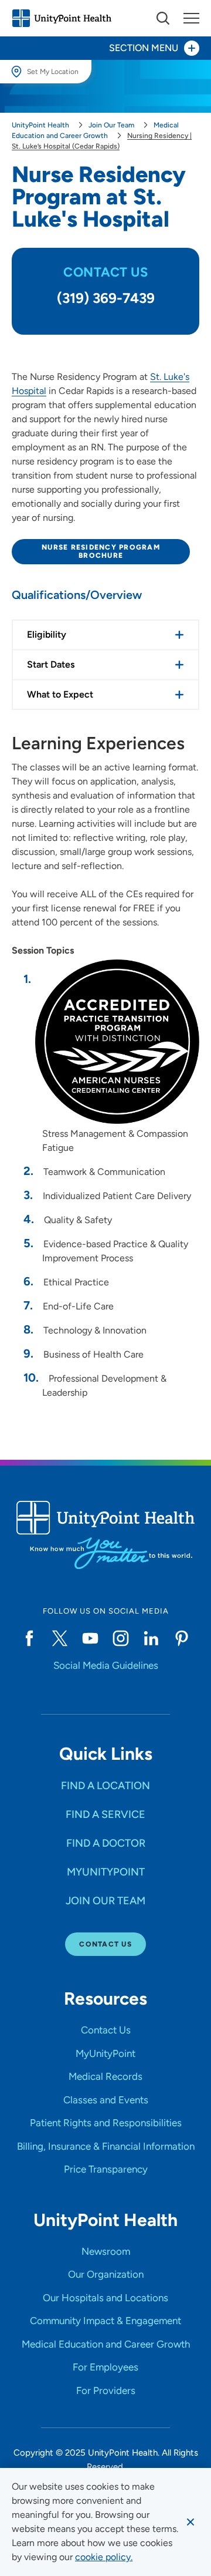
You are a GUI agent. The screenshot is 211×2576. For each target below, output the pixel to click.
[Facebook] (29, 1638)
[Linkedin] (151, 1638)
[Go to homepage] (62, 18)
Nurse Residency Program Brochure (101, 551)
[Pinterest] (182, 1638)
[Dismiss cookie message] (190, 2522)
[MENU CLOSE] (191, 18)
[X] (60, 1638)
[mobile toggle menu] (163, 18)
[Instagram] (121, 1638)
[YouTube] (90, 1638)
